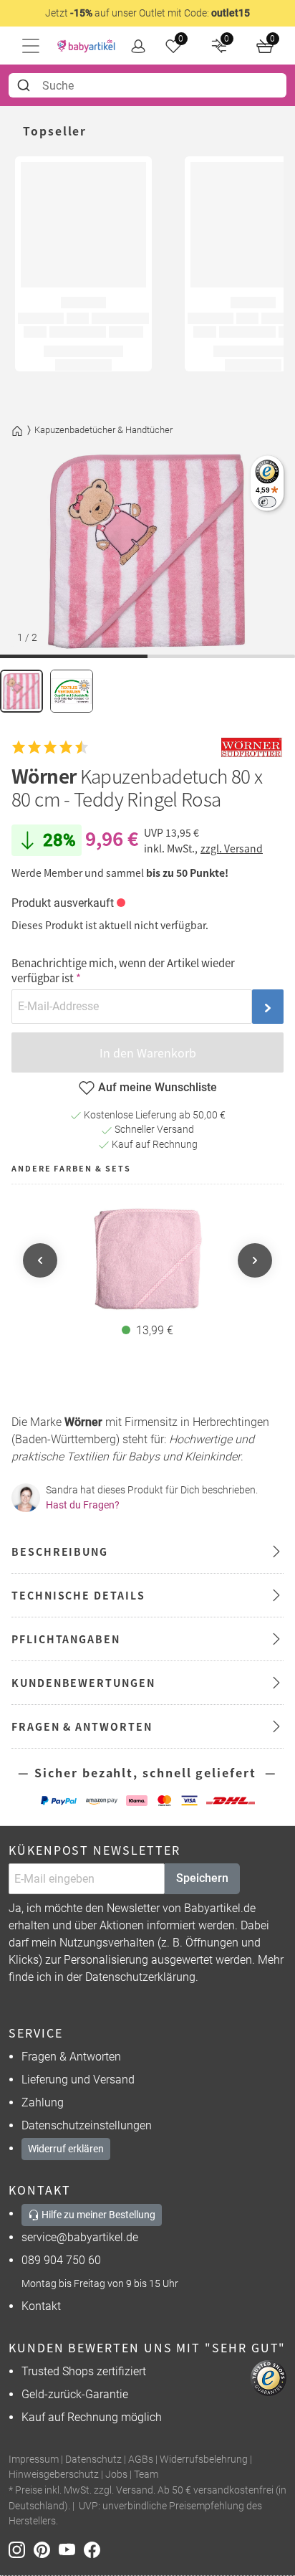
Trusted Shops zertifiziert (84, 2371)
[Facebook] (95, 2549)
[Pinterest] (46, 2549)
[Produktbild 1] (21, 691)
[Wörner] (251, 748)
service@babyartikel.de (80, 2237)
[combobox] (147, 85)
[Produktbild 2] (72, 691)
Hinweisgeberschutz (54, 2475)
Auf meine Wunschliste (158, 1087)
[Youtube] (71, 2549)
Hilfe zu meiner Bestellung (97, 2215)
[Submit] (25, 85)
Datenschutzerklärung (140, 1977)
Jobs (116, 2475)
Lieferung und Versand (78, 2080)
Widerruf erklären (66, 2149)
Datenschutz (93, 2459)
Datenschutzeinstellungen (87, 2125)
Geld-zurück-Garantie (75, 2394)
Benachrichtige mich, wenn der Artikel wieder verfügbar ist (123, 970)
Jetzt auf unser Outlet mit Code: (147, 13)
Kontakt (41, 2306)
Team (146, 2475)
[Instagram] (21, 2549)
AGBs (141, 2459)
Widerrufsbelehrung (204, 2459)
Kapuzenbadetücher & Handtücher (103, 430)
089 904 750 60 (61, 2260)
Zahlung (43, 2102)
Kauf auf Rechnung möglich (92, 2417)
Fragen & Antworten (71, 2057)
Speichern (202, 1878)
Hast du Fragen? (83, 1505)
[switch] (267, 502)
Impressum (34, 2459)
